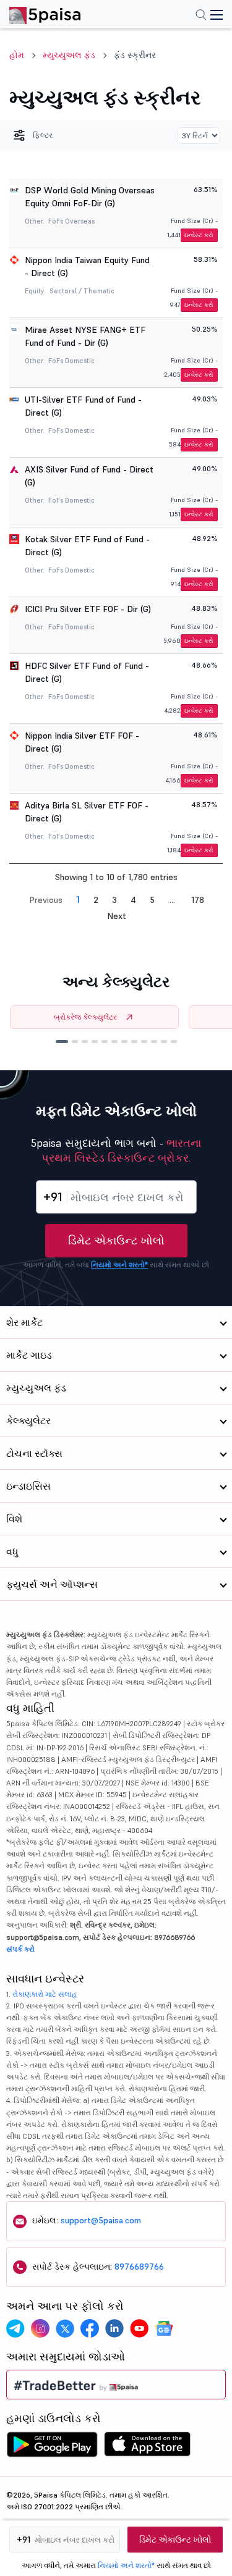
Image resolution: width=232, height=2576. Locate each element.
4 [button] (133, 900)
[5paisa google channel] (164, 2328)
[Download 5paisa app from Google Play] (52, 2448)
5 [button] (152, 900)
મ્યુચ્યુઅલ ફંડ (69, 55)
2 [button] (96, 900)
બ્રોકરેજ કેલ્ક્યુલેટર (85, 1017)
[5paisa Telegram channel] (15, 2328)
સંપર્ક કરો (20, 1949)
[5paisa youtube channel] (139, 2328)
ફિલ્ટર (43, 135)
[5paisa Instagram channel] (40, 2328)
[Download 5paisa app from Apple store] (148, 2448)
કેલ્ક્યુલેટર (28, 1420)
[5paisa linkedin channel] (114, 2328)
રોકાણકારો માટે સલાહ (45, 1994)
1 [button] (78, 899)
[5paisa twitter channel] (65, 2328)
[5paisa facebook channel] (90, 2328)
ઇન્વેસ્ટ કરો (199, 235)
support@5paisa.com (101, 2220)
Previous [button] (46, 900)
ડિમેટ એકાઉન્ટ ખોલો (116, 1240)
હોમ (17, 55)
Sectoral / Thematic (82, 291)
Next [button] (117, 916)
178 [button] (198, 900)
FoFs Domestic (71, 361)
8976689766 (139, 2267)
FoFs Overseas (71, 221)
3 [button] (114, 900)
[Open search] (201, 16)
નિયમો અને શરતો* (119, 1265)
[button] (62, 1042)
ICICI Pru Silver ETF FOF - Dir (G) (88, 609)
